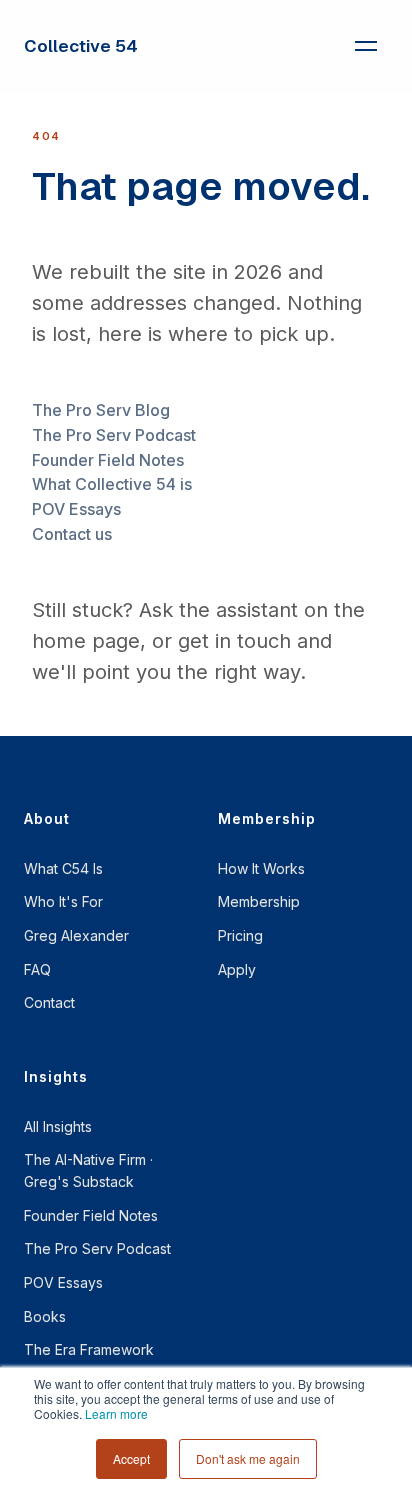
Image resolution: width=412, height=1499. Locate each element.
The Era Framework (89, 1349)
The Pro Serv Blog (101, 410)
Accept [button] (131, 1458)
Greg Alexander (76, 935)
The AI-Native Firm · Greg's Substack (88, 1170)
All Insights (58, 1126)
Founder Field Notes (108, 460)
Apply (237, 969)
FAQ (37, 969)
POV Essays (76, 509)
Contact (49, 1002)
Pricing (240, 935)
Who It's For (63, 901)
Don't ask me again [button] (248, 1458)
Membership (259, 901)
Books (45, 1316)
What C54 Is (63, 868)
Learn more (116, 1413)
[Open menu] (366, 46)
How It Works (261, 868)
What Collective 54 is (112, 484)
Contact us (72, 534)
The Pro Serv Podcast (114, 435)
